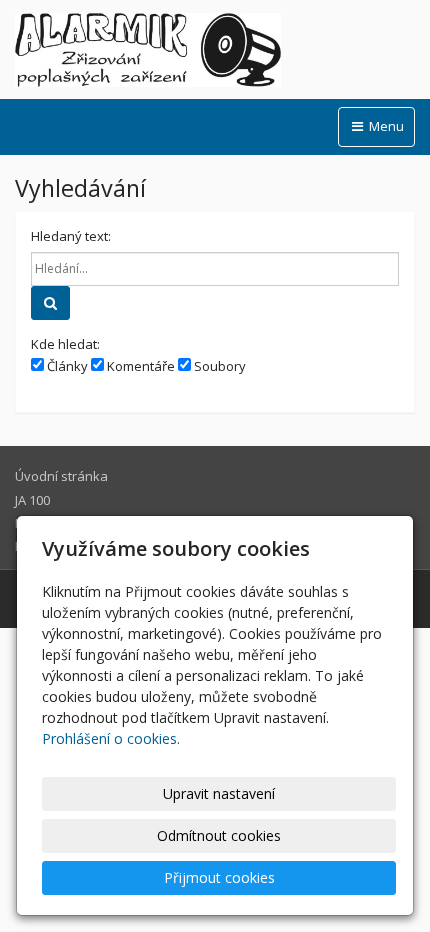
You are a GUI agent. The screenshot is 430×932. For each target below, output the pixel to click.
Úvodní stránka (61, 476)
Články (66, 366)
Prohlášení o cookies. (111, 738)
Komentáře (139, 366)
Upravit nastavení (219, 793)
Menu (385, 126)
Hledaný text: (71, 236)
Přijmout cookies (219, 877)
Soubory (218, 366)
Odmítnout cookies (219, 835)
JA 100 (32, 500)
